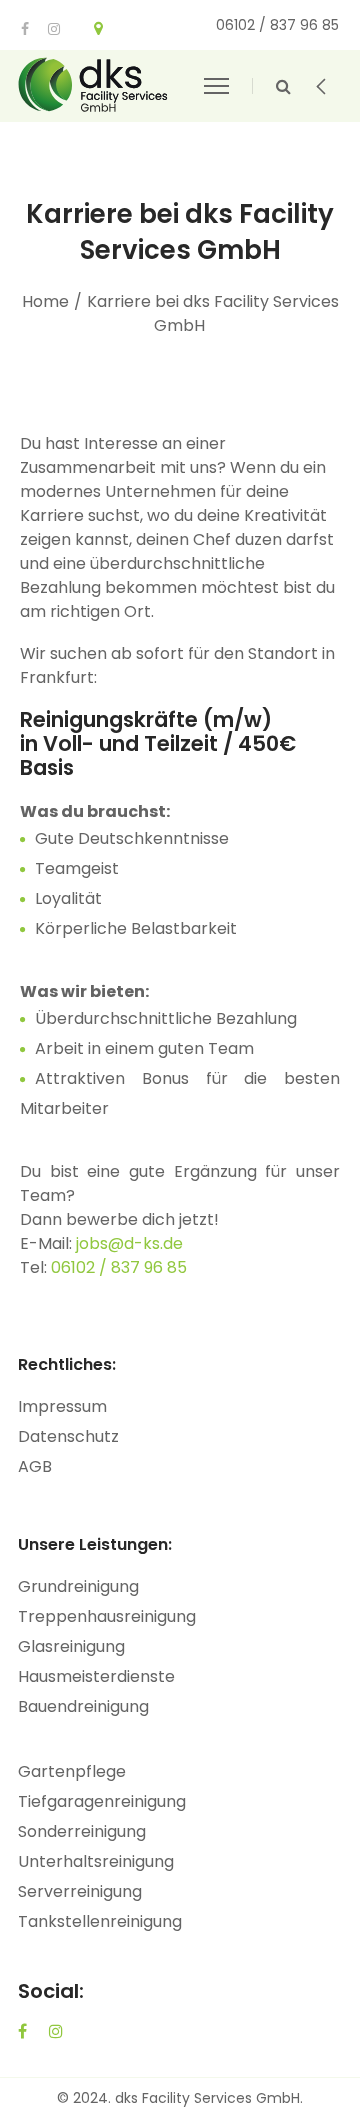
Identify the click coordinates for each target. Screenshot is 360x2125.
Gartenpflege (72, 1771)
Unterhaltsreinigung (96, 1861)
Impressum (62, 1406)
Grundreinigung (78, 1586)
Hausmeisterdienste (96, 1676)
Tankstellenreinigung (100, 1921)
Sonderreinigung (82, 1831)
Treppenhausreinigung (107, 1616)
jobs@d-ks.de (129, 1243)
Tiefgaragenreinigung (102, 1801)
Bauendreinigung (83, 1706)
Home (45, 301)
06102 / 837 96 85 (119, 1267)
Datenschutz (68, 1436)
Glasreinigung (71, 1646)
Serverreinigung (80, 1891)
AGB (35, 1466)
